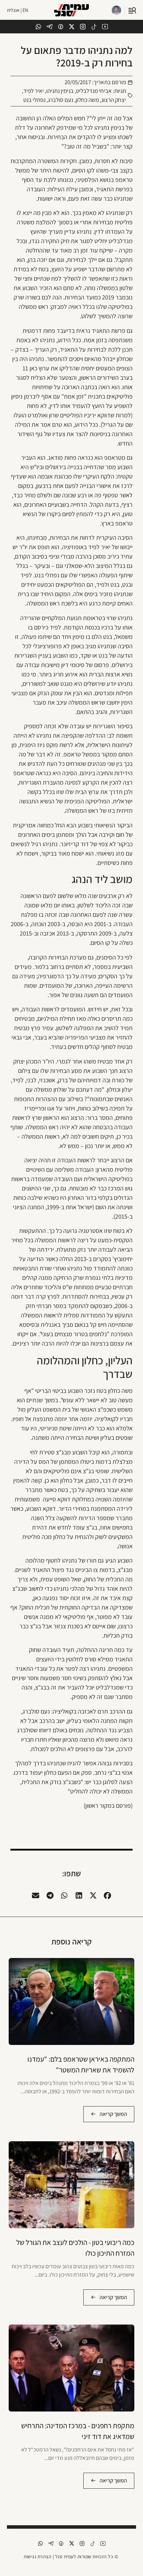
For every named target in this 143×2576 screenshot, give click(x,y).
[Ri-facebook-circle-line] (61, 27)
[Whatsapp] (38, 27)
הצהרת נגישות (37, 2557)
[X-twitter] (72, 27)
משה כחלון (87, 100)
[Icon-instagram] (83, 27)
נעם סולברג (61, 100)
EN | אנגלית (18, 10)
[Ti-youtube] (105, 27)
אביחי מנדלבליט (94, 91)
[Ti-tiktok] (94, 27)
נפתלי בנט (34, 100)
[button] (108, 1895)
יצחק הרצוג (114, 100)
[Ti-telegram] (49, 27)
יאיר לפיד (33, 91)
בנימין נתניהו (60, 91)
